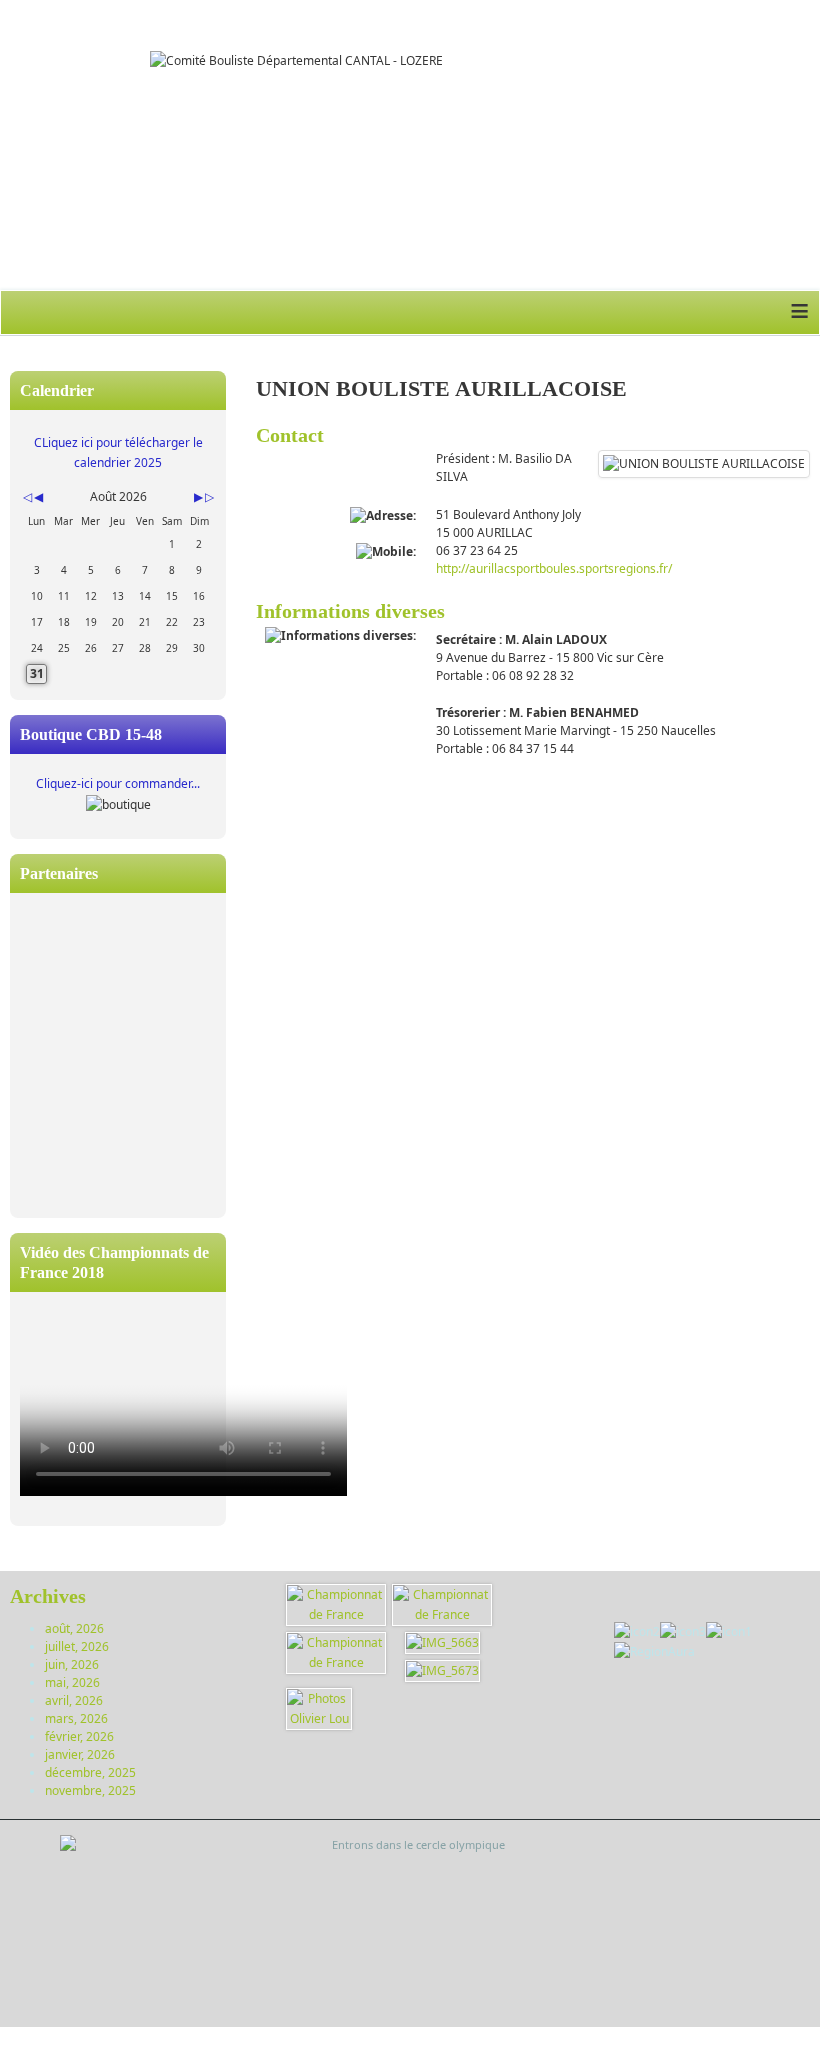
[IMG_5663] (442, 1641)
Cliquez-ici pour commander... (118, 783)
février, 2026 (79, 1736)
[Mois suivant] (198, 497)
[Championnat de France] (336, 1603)
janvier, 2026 (80, 1754)
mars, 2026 (76, 1718)
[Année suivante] (208, 497)
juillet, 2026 (77, 1646)
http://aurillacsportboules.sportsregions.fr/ (554, 568)
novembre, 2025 (90, 1790)
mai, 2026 (72, 1682)
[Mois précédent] (38, 497)
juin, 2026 (72, 1664)
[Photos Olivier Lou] (319, 1707)
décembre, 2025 (90, 1772)
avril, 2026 (74, 1700)
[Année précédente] (26, 497)
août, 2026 (74, 1628)
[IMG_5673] (442, 1669)
